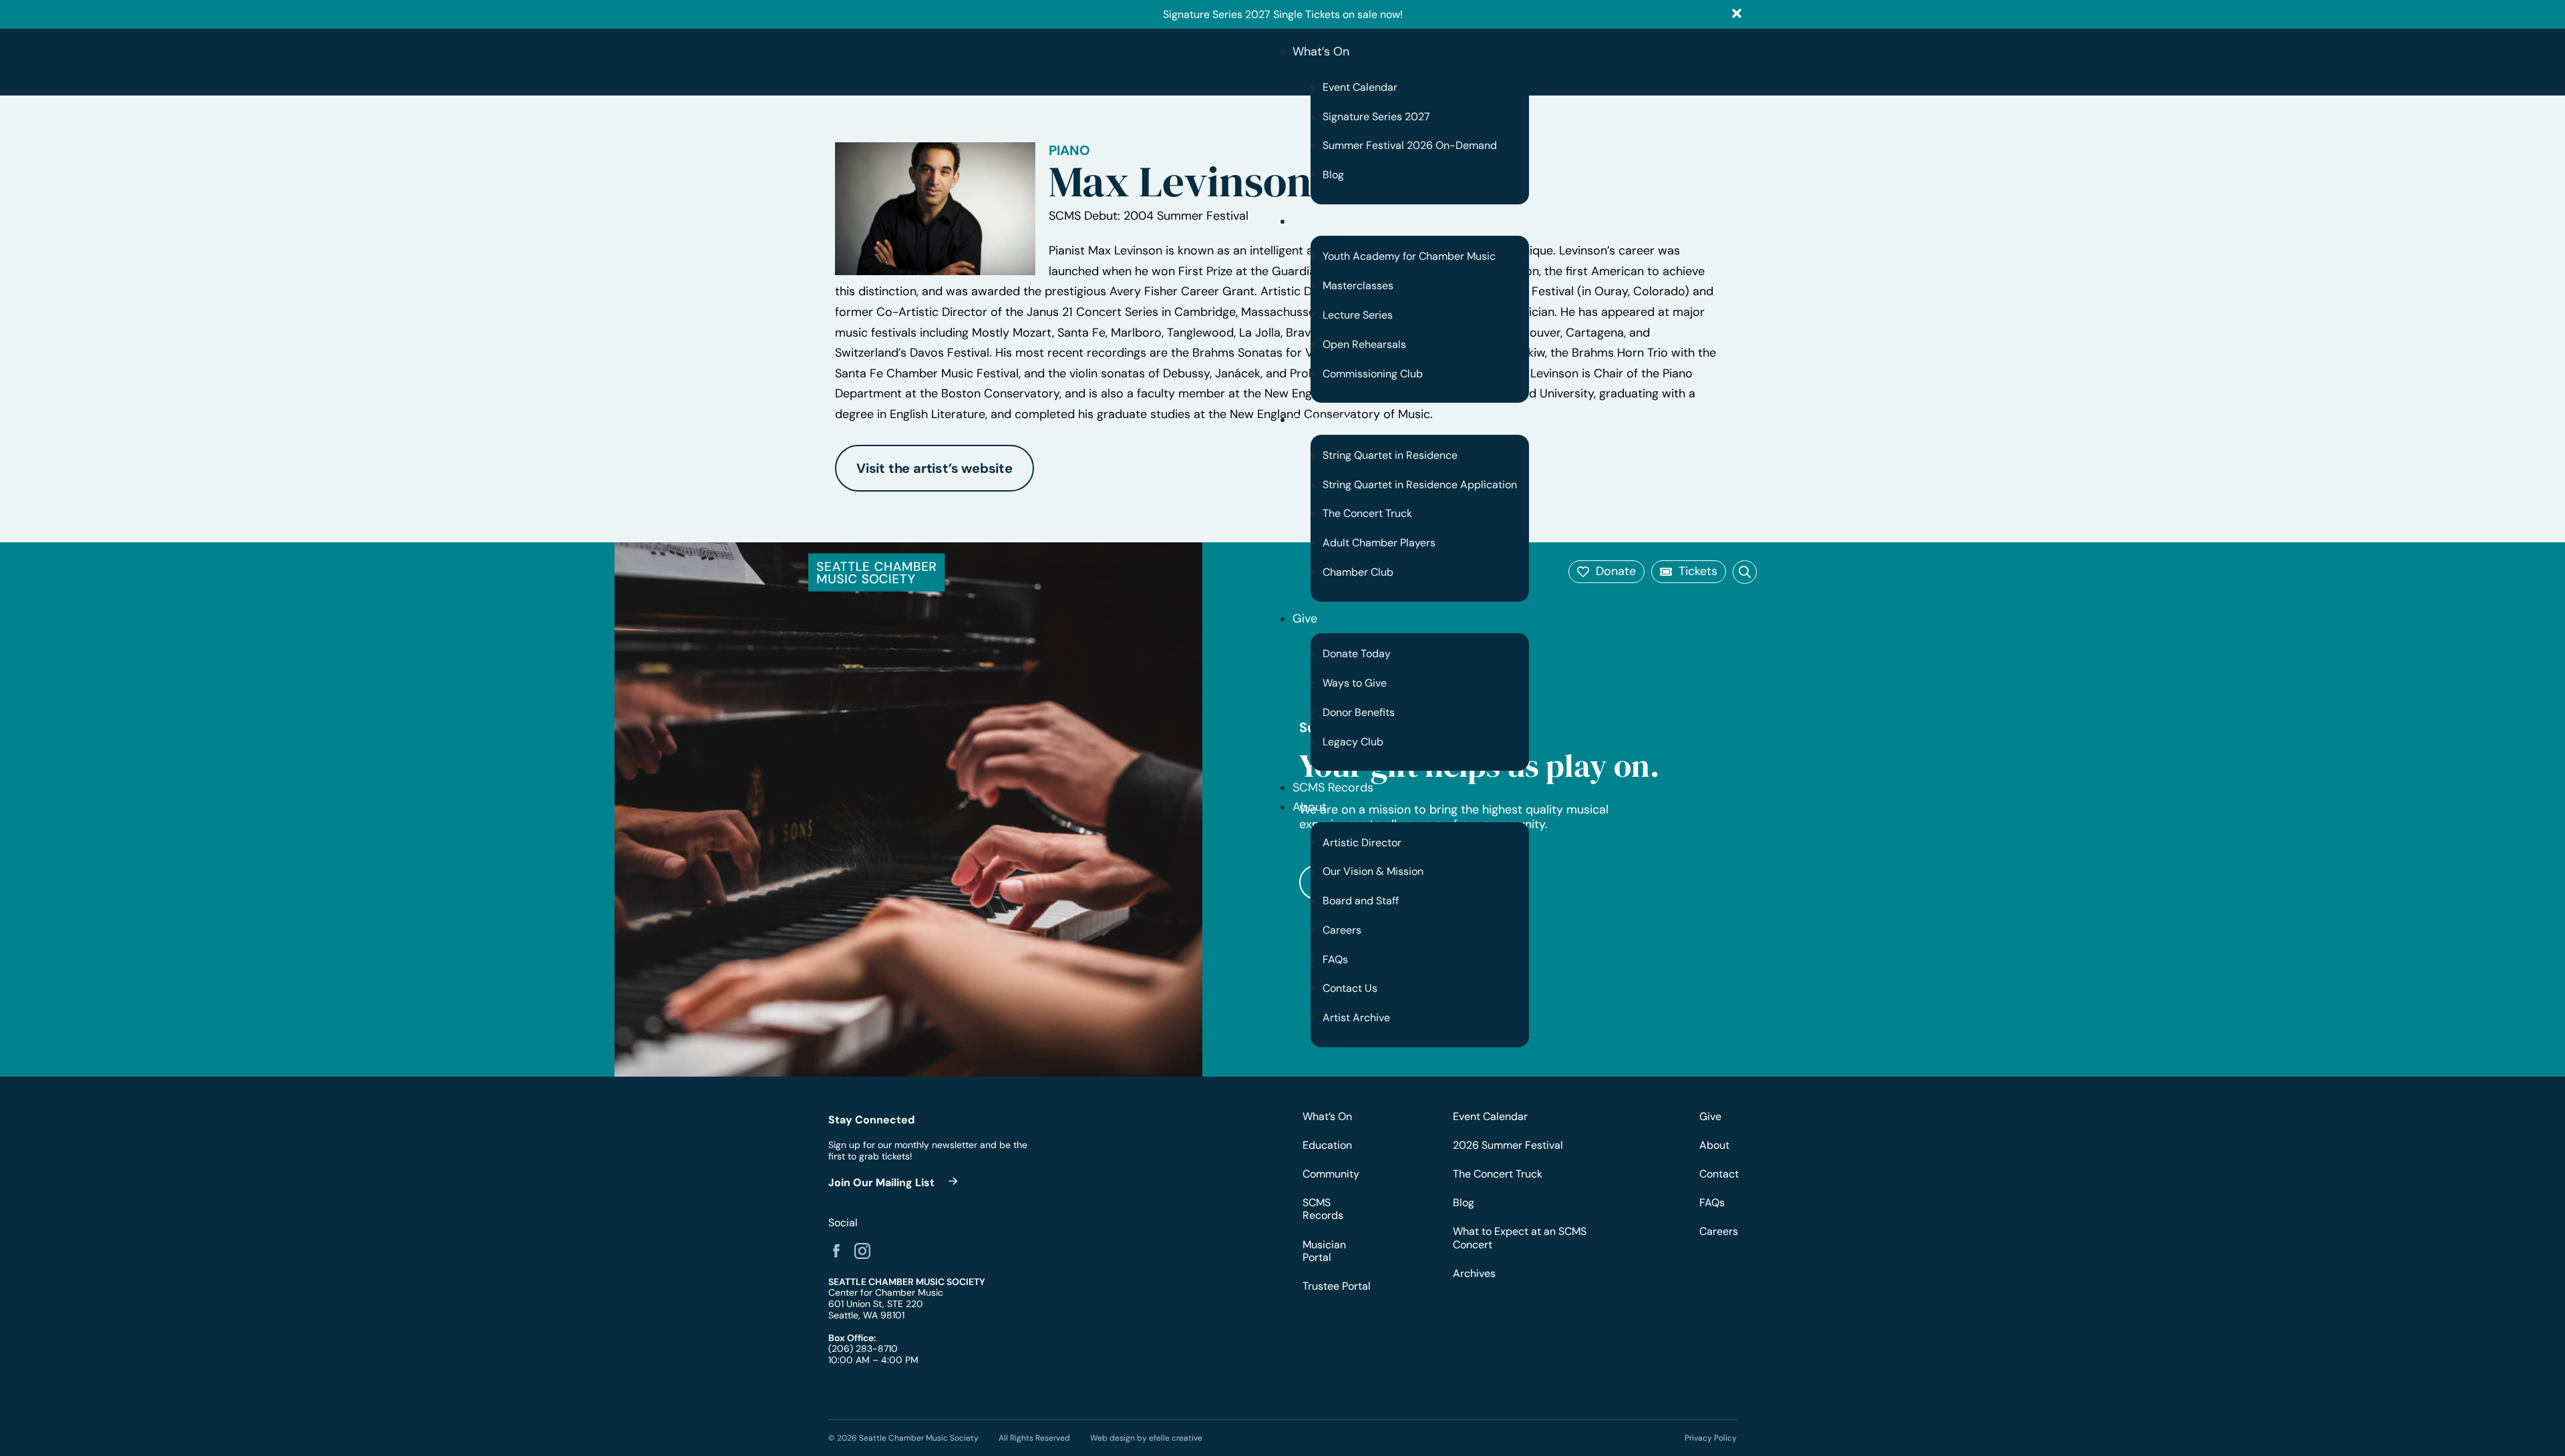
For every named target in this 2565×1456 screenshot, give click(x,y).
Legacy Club (1353, 742)
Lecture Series (1358, 315)
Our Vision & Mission (1373, 871)
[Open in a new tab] (836, 1251)
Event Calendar (1360, 87)
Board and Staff (1361, 901)
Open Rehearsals (1364, 344)
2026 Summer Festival (1508, 1145)
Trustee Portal (1337, 1286)
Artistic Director (1362, 843)
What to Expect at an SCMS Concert (1520, 1238)
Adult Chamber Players (1379, 543)
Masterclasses (1358, 286)
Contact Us (1350, 988)
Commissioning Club (1373, 374)
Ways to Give (1355, 683)
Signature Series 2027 (1376, 117)
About (1310, 807)
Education (1320, 221)
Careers (1342, 930)
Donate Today (1357, 654)
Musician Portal (1324, 1251)
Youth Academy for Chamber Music (1409, 256)
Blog (1333, 175)
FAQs (1335, 959)
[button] (1606, 572)
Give (1305, 618)
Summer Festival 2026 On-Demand (1410, 145)
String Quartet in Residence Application (1420, 485)
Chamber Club (1358, 572)
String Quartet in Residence (1390, 455)
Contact (1718, 1174)
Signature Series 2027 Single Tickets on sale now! (1283, 14)
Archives (1474, 1273)
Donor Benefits (1359, 712)
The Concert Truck (1367, 513)
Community (1325, 419)
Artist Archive (1356, 1018)
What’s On (1321, 51)
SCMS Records (1333, 787)
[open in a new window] (895, 1182)
